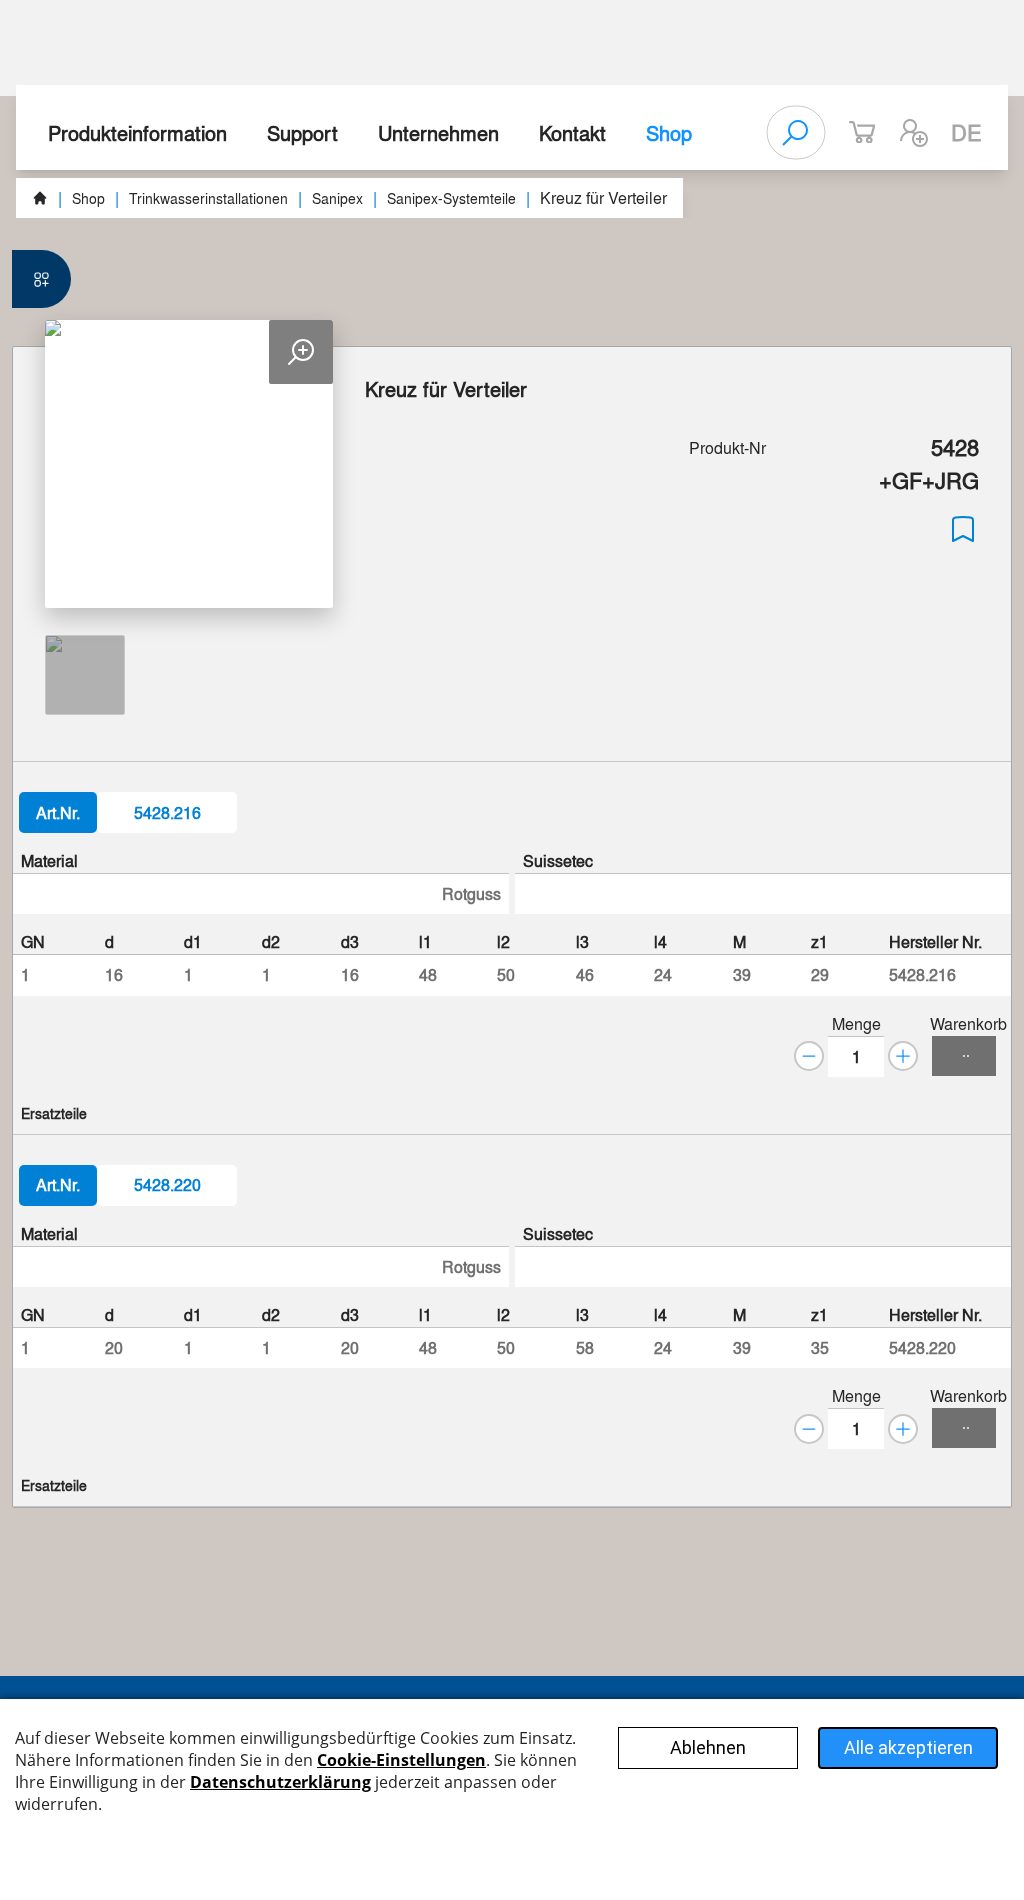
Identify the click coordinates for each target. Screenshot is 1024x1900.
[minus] (809, 1056)
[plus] (903, 1056)
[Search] (796, 133)
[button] (914, 133)
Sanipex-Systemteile (451, 198)
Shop (669, 132)
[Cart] (964, 1056)
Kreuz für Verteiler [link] (603, 197)
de (966, 132)
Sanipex (337, 198)
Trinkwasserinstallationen (208, 198)
